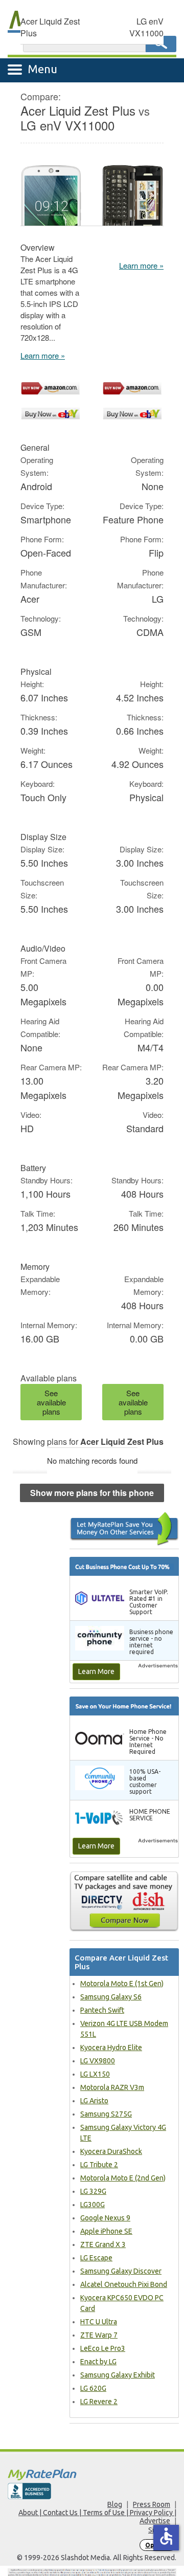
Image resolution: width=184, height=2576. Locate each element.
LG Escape (96, 2258)
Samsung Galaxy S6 (111, 1997)
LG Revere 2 (99, 2402)
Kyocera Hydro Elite (111, 2047)
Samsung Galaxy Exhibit (118, 2375)
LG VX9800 (98, 2061)
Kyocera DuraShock (111, 2151)
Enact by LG (98, 2362)
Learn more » (43, 355)
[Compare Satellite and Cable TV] (124, 1901)
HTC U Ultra (99, 2322)
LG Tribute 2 (99, 2165)
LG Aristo (94, 2101)
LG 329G (93, 2191)
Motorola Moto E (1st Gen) (122, 1984)
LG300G (93, 2205)
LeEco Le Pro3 (103, 2348)
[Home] (92, 2474)
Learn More (96, 1671)
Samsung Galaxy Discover (121, 2271)
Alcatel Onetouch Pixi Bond (124, 2284)
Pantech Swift (102, 2010)
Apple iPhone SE (106, 2231)
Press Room (152, 2504)
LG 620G (93, 2388)
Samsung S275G (106, 2114)
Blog (115, 2504)
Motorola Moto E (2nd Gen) (123, 2178)
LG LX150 (95, 2074)
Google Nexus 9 (105, 2218)
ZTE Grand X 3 (103, 2244)
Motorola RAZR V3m (112, 2087)
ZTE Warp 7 (99, 2335)
